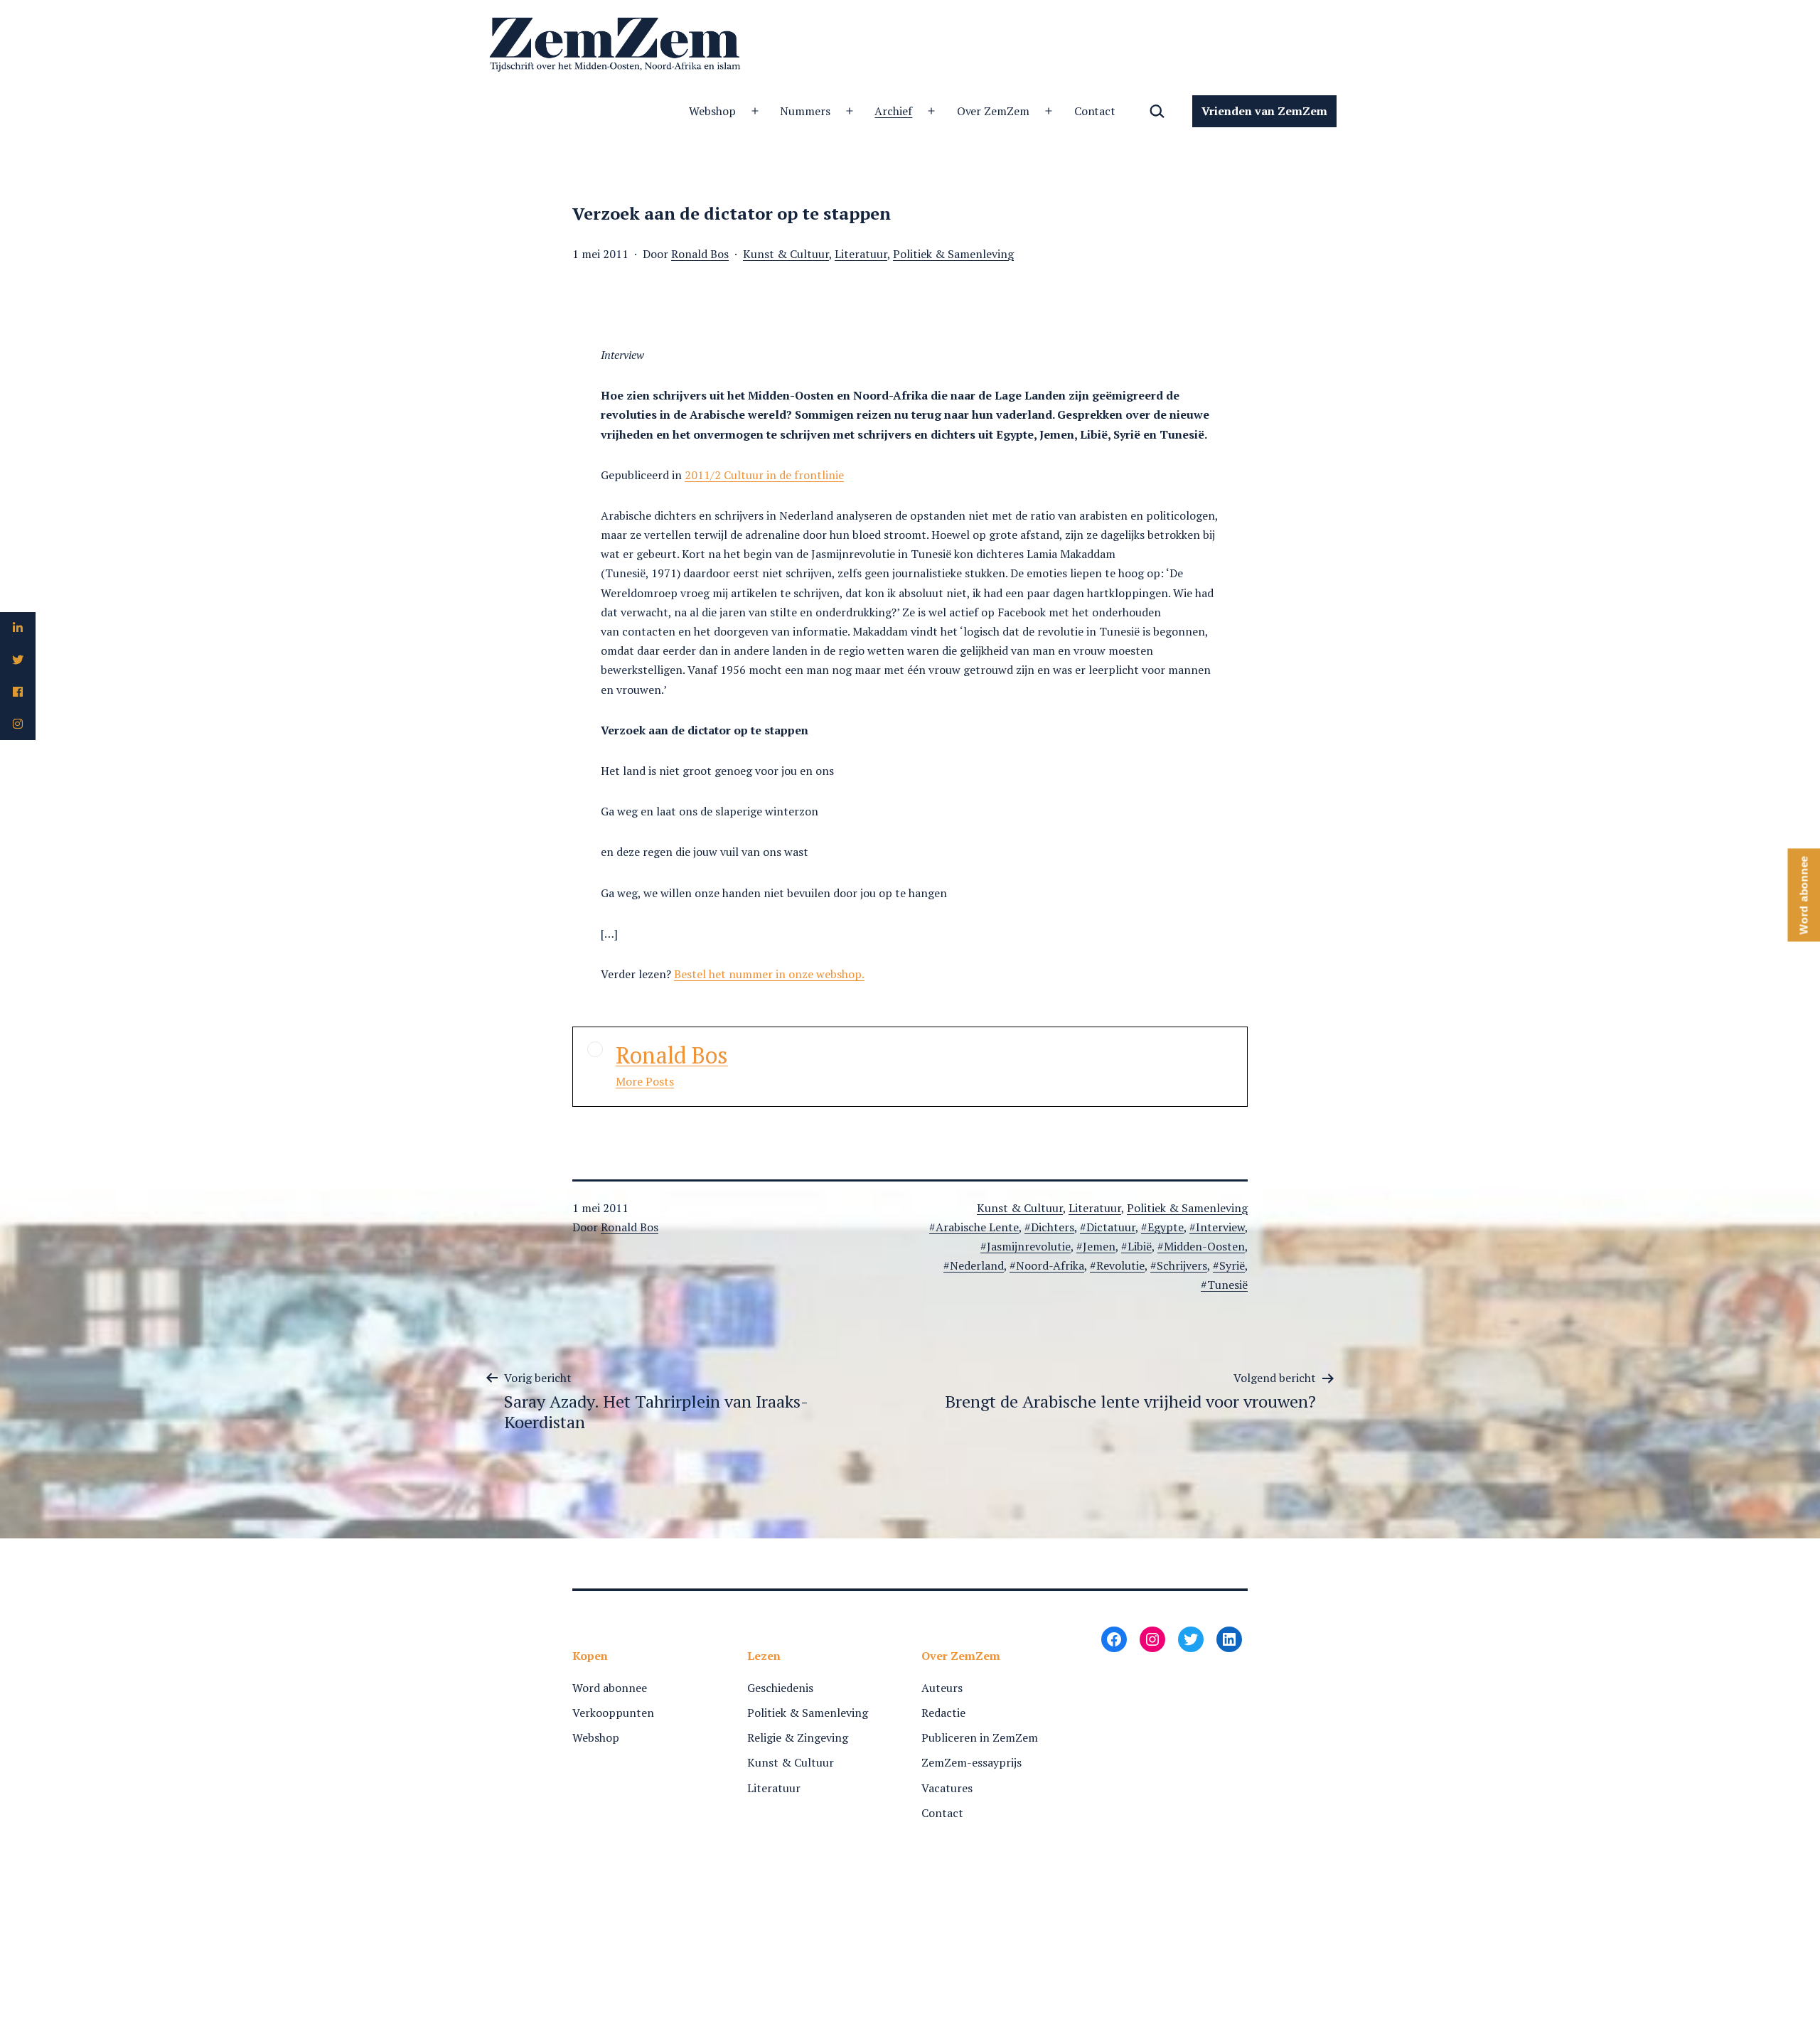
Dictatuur (1111, 1227)
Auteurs (942, 1688)
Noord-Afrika (1050, 1265)
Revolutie (1120, 1265)
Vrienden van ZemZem (1264, 111)
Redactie (943, 1713)
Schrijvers (1182, 1265)
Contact (1095, 111)
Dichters (1053, 1227)
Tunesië (1227, 1285)
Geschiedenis (780, 1688)
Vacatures (947, 1788)
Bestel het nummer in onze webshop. (769, 974)
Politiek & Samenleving (953, 254)
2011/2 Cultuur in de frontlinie (764, 475)
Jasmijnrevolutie (1029, 1246)
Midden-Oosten (1204, 1246)
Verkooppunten (613, 1713)
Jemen (1099, 1246)
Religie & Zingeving (798, 1737)
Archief (893, 111)
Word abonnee (610, 1688)
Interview (1220, 1227)
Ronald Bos (700, 254)
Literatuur (861, 254)
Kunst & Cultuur (786, 254)
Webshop (712, 111)
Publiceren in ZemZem (980, 1737)
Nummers (805, 111)
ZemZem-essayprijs (971, 1762)
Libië (1140, 1246)
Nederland (977, 1265)
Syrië (1232, 1265)
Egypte (1166, 1227)
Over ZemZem (994, 111)
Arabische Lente (977, 1227)
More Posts (645, 1081)
